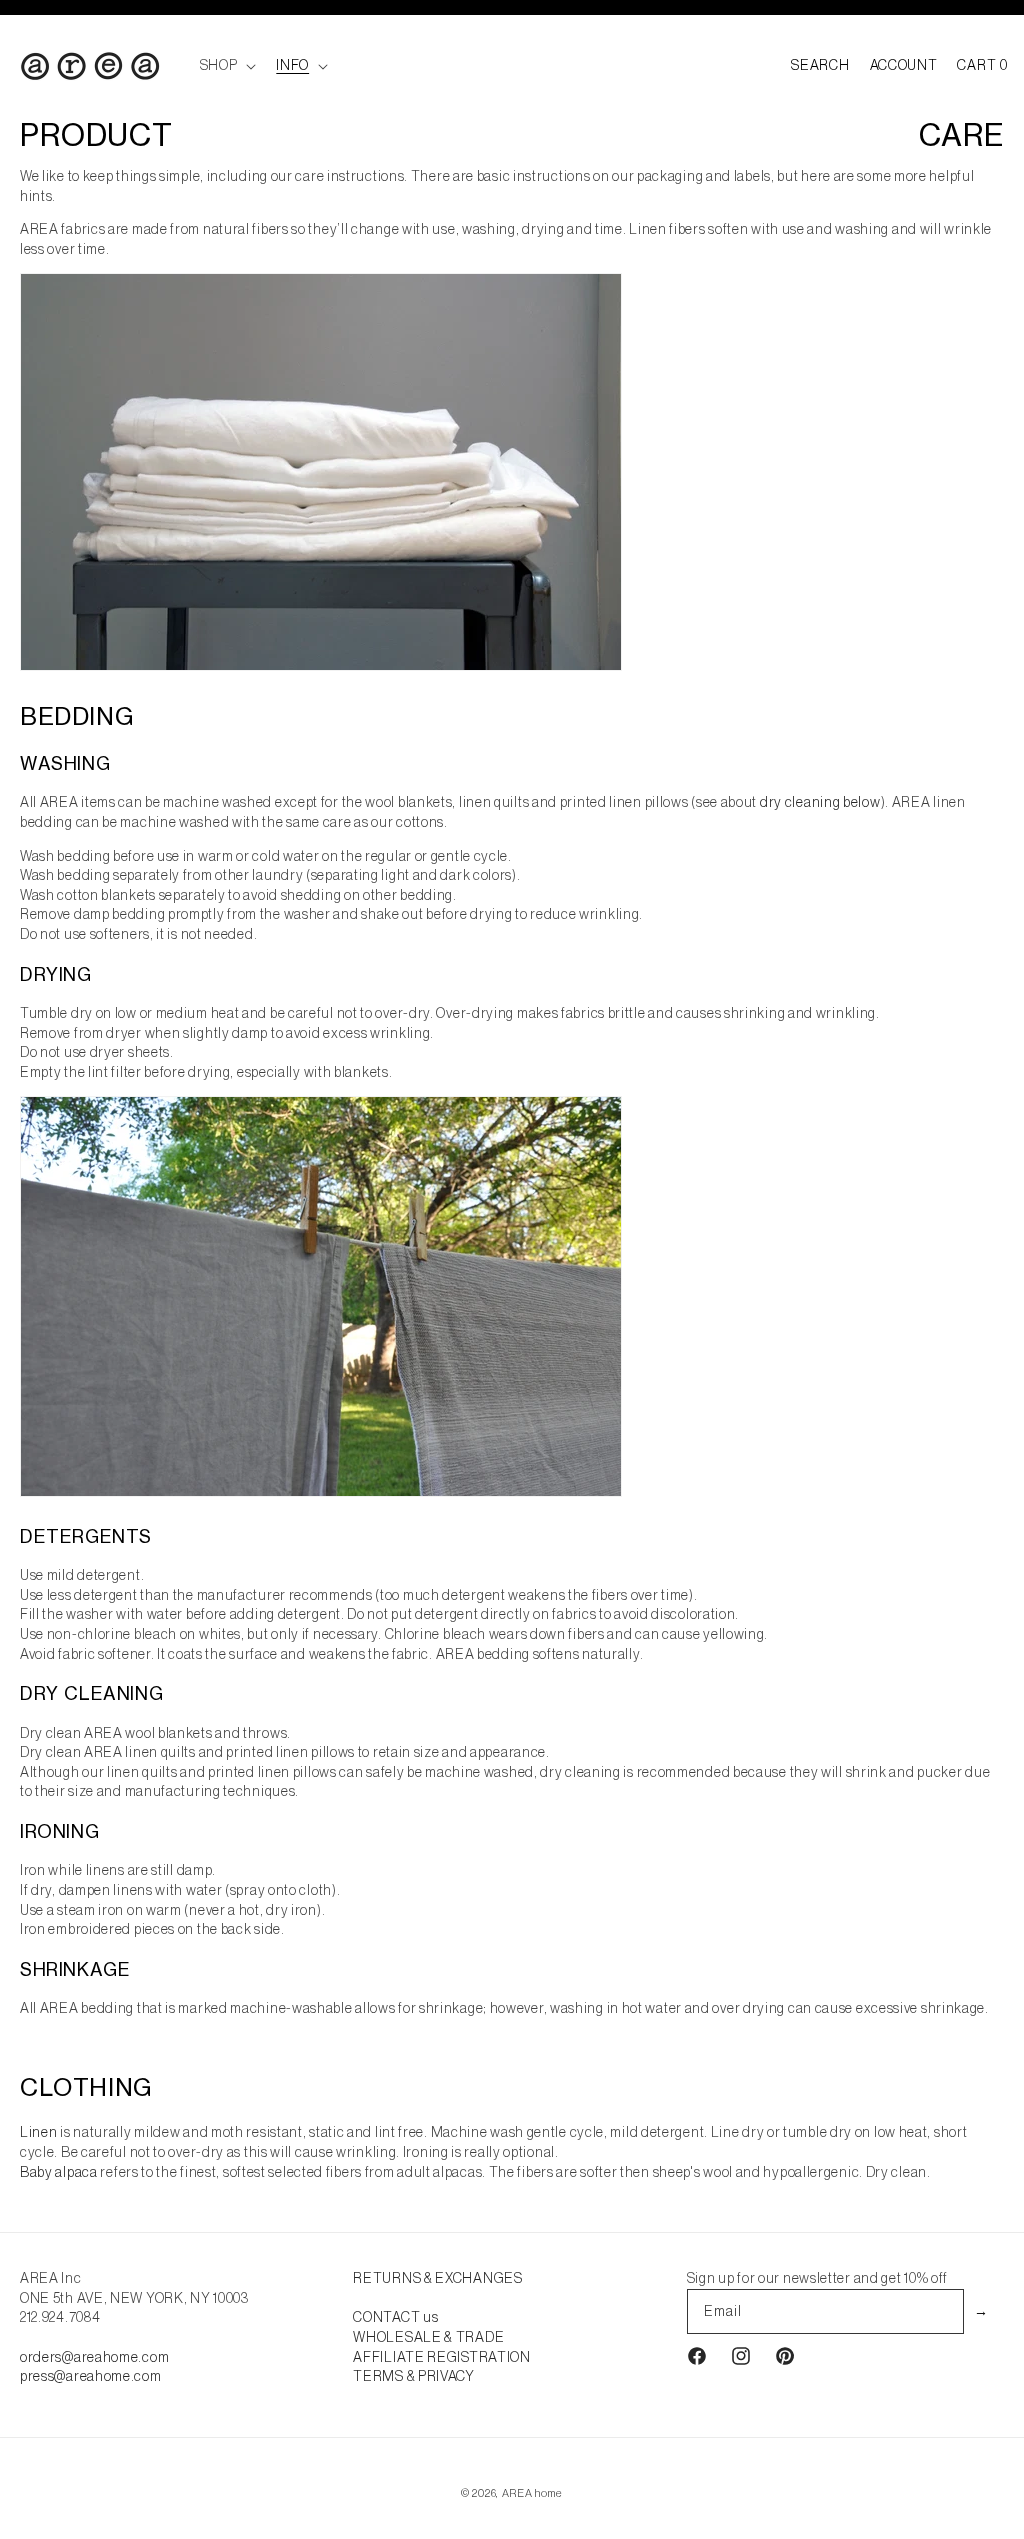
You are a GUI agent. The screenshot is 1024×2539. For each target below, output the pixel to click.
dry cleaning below (820, 802)
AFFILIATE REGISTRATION (441, 2357)
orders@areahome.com (94, 2357)
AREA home (532, 2493)
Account (904, 65)
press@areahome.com (91, 2376)
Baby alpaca (59, 2172)
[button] (226, 65)
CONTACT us (395, 2317)
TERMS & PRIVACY (414, 2376)
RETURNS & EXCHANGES (437, 2278)
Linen (39, 2132)
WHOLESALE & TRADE (428, 2337)
